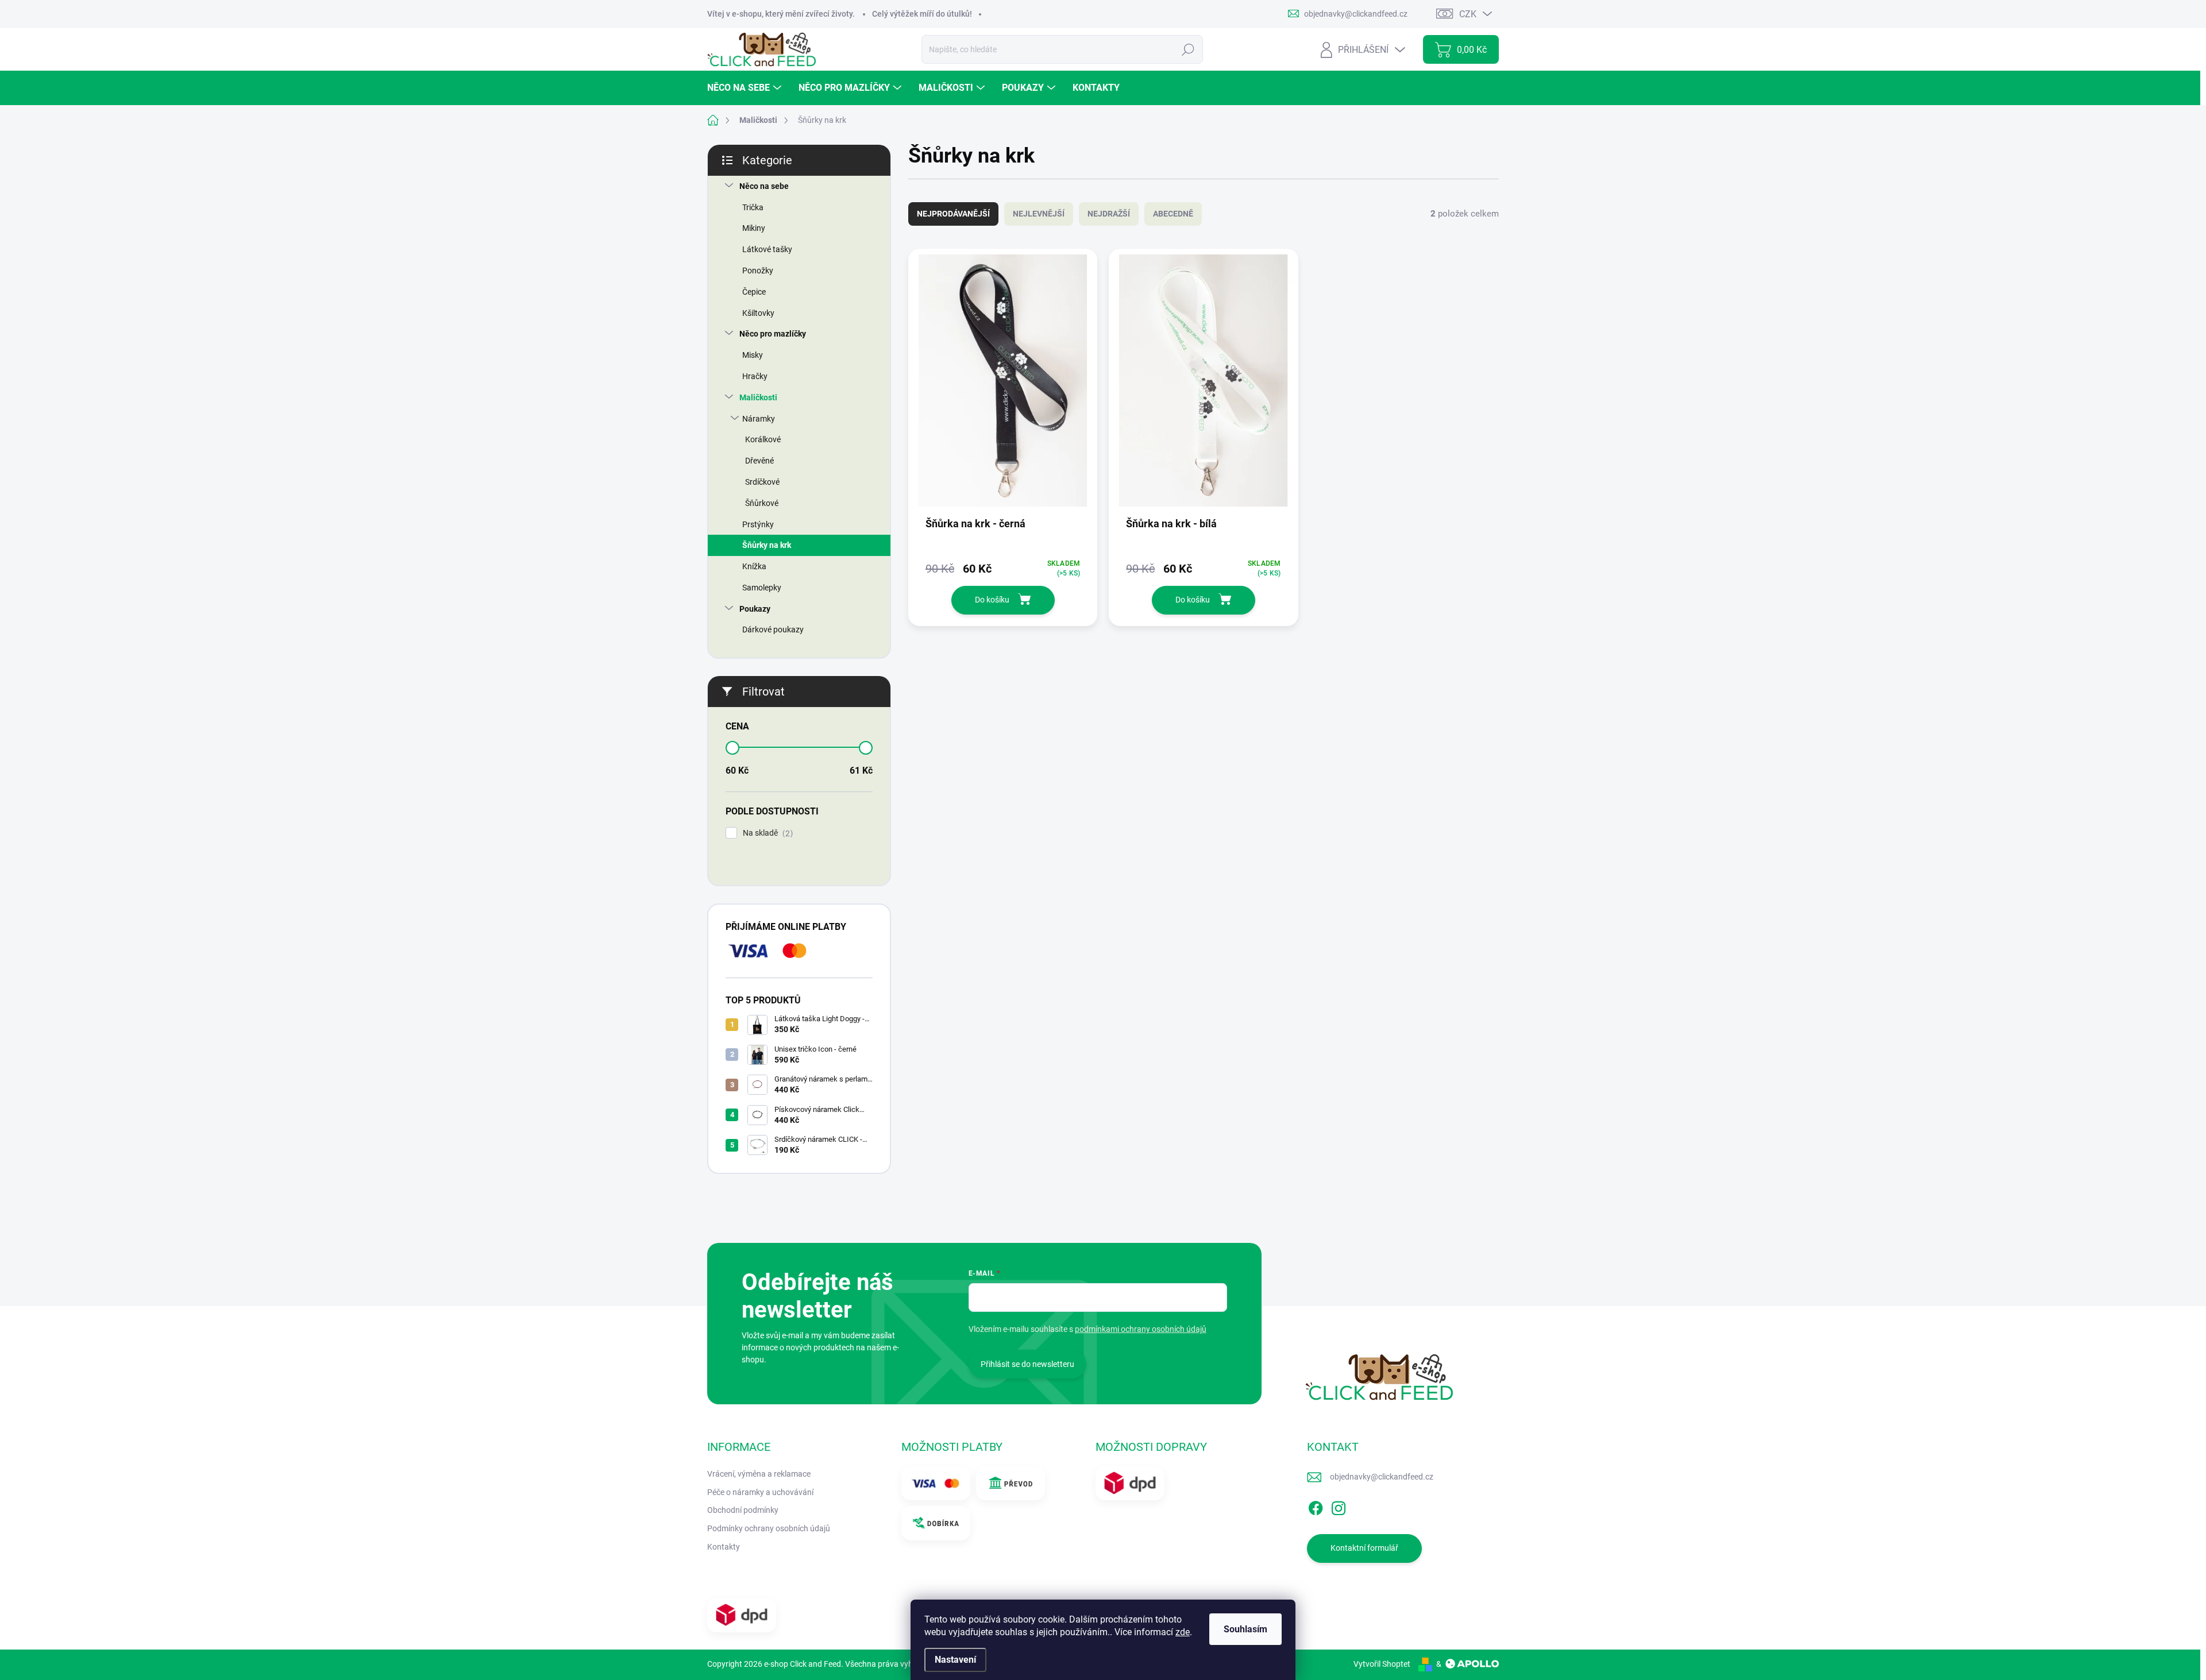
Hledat (1188, 49)
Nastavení (955, 1660)
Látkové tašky (767, 249)
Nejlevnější (1039, 214)
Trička (753, 207)
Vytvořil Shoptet (1382, 1664)
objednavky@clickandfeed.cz (1382, 1477)
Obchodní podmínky (743, 1510)
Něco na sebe (764, 186)
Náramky (759, 419)
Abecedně (1173, 214)
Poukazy (755, 609)
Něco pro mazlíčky (773, 334)
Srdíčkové (762, 482)
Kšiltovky (758, 313)
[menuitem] (746, 88)
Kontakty (724, 1547)
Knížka (754, 566)
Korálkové (763, 439)
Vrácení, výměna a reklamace (759, 1474)
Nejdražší (1109, 214)
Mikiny (754, 228)
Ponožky (758, 271)
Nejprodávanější (953, 214)
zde (1183, 1632)
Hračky (755, 376)
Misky (753, 355)
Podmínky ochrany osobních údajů (769, 1528)
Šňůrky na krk (767, 545)
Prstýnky (758, 524)
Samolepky (762, 588)
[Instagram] (1339, 1506)
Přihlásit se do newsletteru (1027, 1364)
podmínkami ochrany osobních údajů (1141, 1329)
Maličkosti (758, 397)
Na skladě (766, 833)
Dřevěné (759, 461)
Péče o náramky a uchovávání (760, 1492)
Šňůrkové (762, 503)
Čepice (754, 292)
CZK (1468, 14)
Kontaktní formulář (1364, 1548)
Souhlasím (1245, 1629)
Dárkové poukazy (773, 629)
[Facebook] (1316, 1506)
